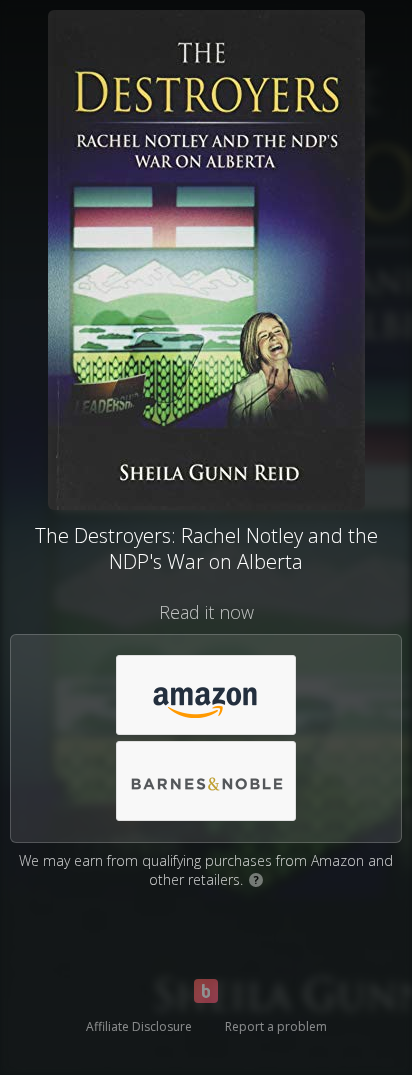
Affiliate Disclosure (139, 1026)
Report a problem (276, 1026)
